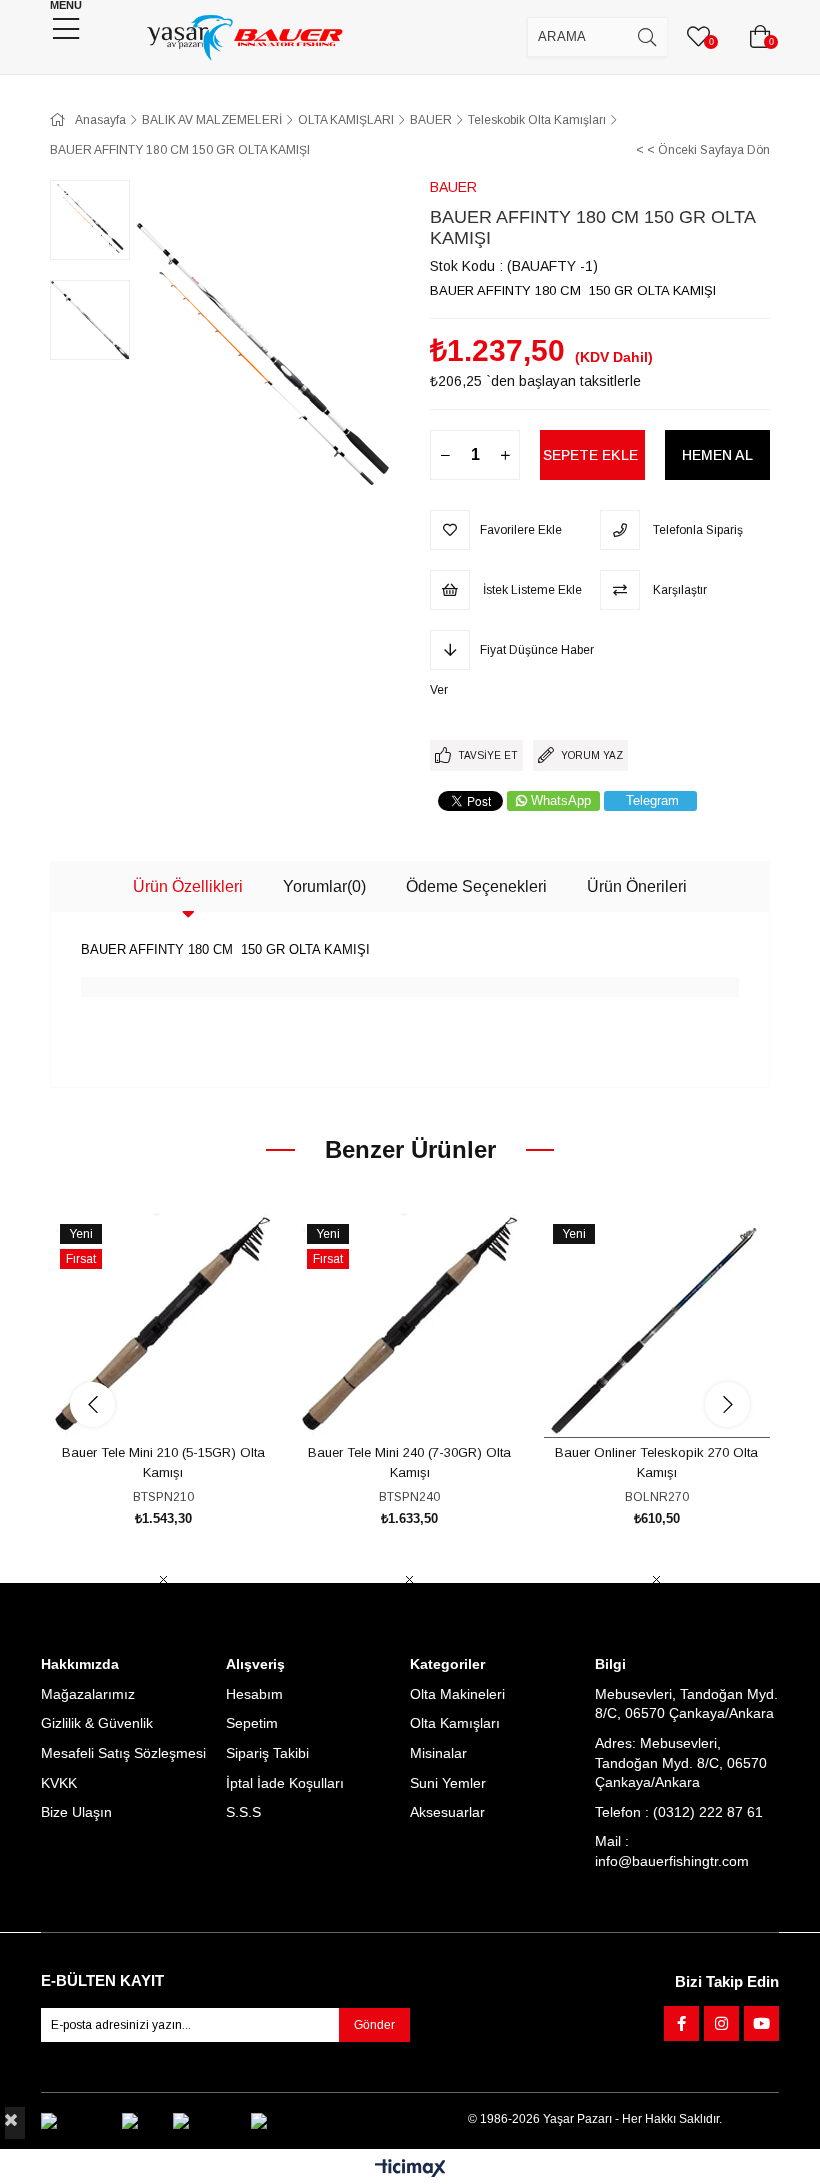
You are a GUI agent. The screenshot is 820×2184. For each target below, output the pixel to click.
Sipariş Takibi (267, 1753)
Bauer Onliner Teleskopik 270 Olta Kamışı (656, 1462)
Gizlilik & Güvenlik (97, 1723)
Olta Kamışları (455, 1723)
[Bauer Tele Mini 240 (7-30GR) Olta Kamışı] (410, 1325)
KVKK (59, 1783)
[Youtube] (761, 2023)
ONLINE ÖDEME (566, 82)
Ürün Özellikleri (188, 886)
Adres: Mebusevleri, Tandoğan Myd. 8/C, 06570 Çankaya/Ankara (681, 1762)
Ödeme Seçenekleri (476, 886)
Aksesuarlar (447, 1812)
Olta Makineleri (457, 1694)
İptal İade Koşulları (285, 1783)
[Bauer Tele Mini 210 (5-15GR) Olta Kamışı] (163, 1325)
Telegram (652, 800)
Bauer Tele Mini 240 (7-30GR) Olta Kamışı (409, 1462)
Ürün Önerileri (637, 886)
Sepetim (252, 1723)
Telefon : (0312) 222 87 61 (679, 1812)
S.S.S (243, 1812)
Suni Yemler (448, 1783)
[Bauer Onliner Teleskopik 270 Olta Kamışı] (656, 1325)
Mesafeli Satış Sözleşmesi (123, 1753)
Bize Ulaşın (76, 1812)
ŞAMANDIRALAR (258, 82)
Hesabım (254, 1694)
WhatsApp (561, 800)
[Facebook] (681, 2023)
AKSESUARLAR (414, 82)
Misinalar (438, 1753)
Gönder (374, 2025)
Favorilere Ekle (140, 1400)
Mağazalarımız (88, 1694)
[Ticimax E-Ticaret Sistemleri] (410, 2169)
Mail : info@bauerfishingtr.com (672, 1851)
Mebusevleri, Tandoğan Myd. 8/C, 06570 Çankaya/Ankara (686, 1704)
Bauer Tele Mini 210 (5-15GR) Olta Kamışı (163, 1462)
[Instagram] (721, 2023)
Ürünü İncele (185, 1400)
